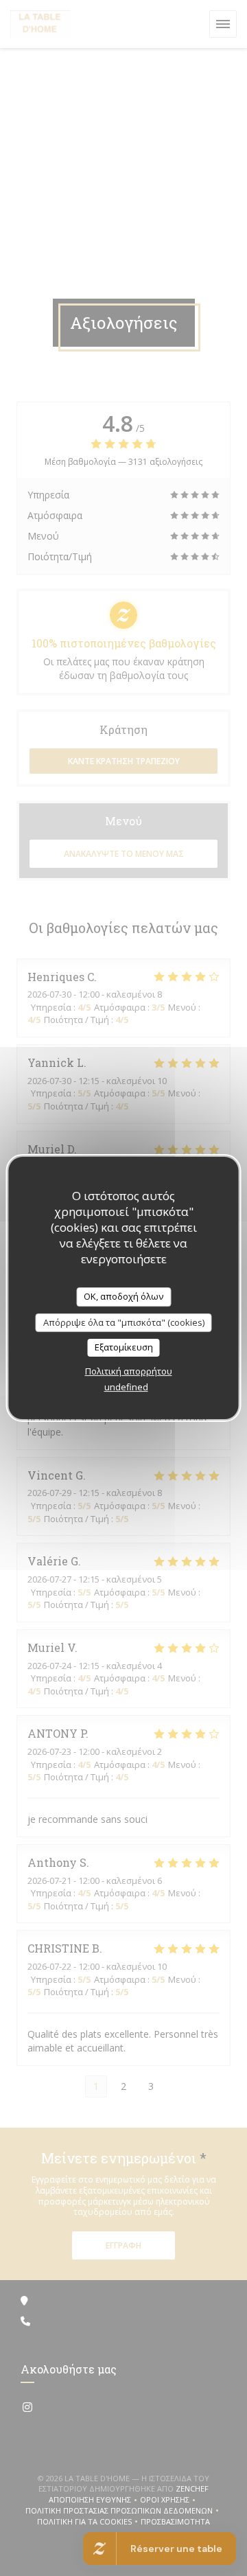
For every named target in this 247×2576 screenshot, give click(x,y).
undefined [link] (126, 1387)
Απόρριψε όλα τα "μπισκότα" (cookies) (124, 1322)
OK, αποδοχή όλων (123, 1296)
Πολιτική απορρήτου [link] (129, 1371)
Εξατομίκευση (124, 1347)
